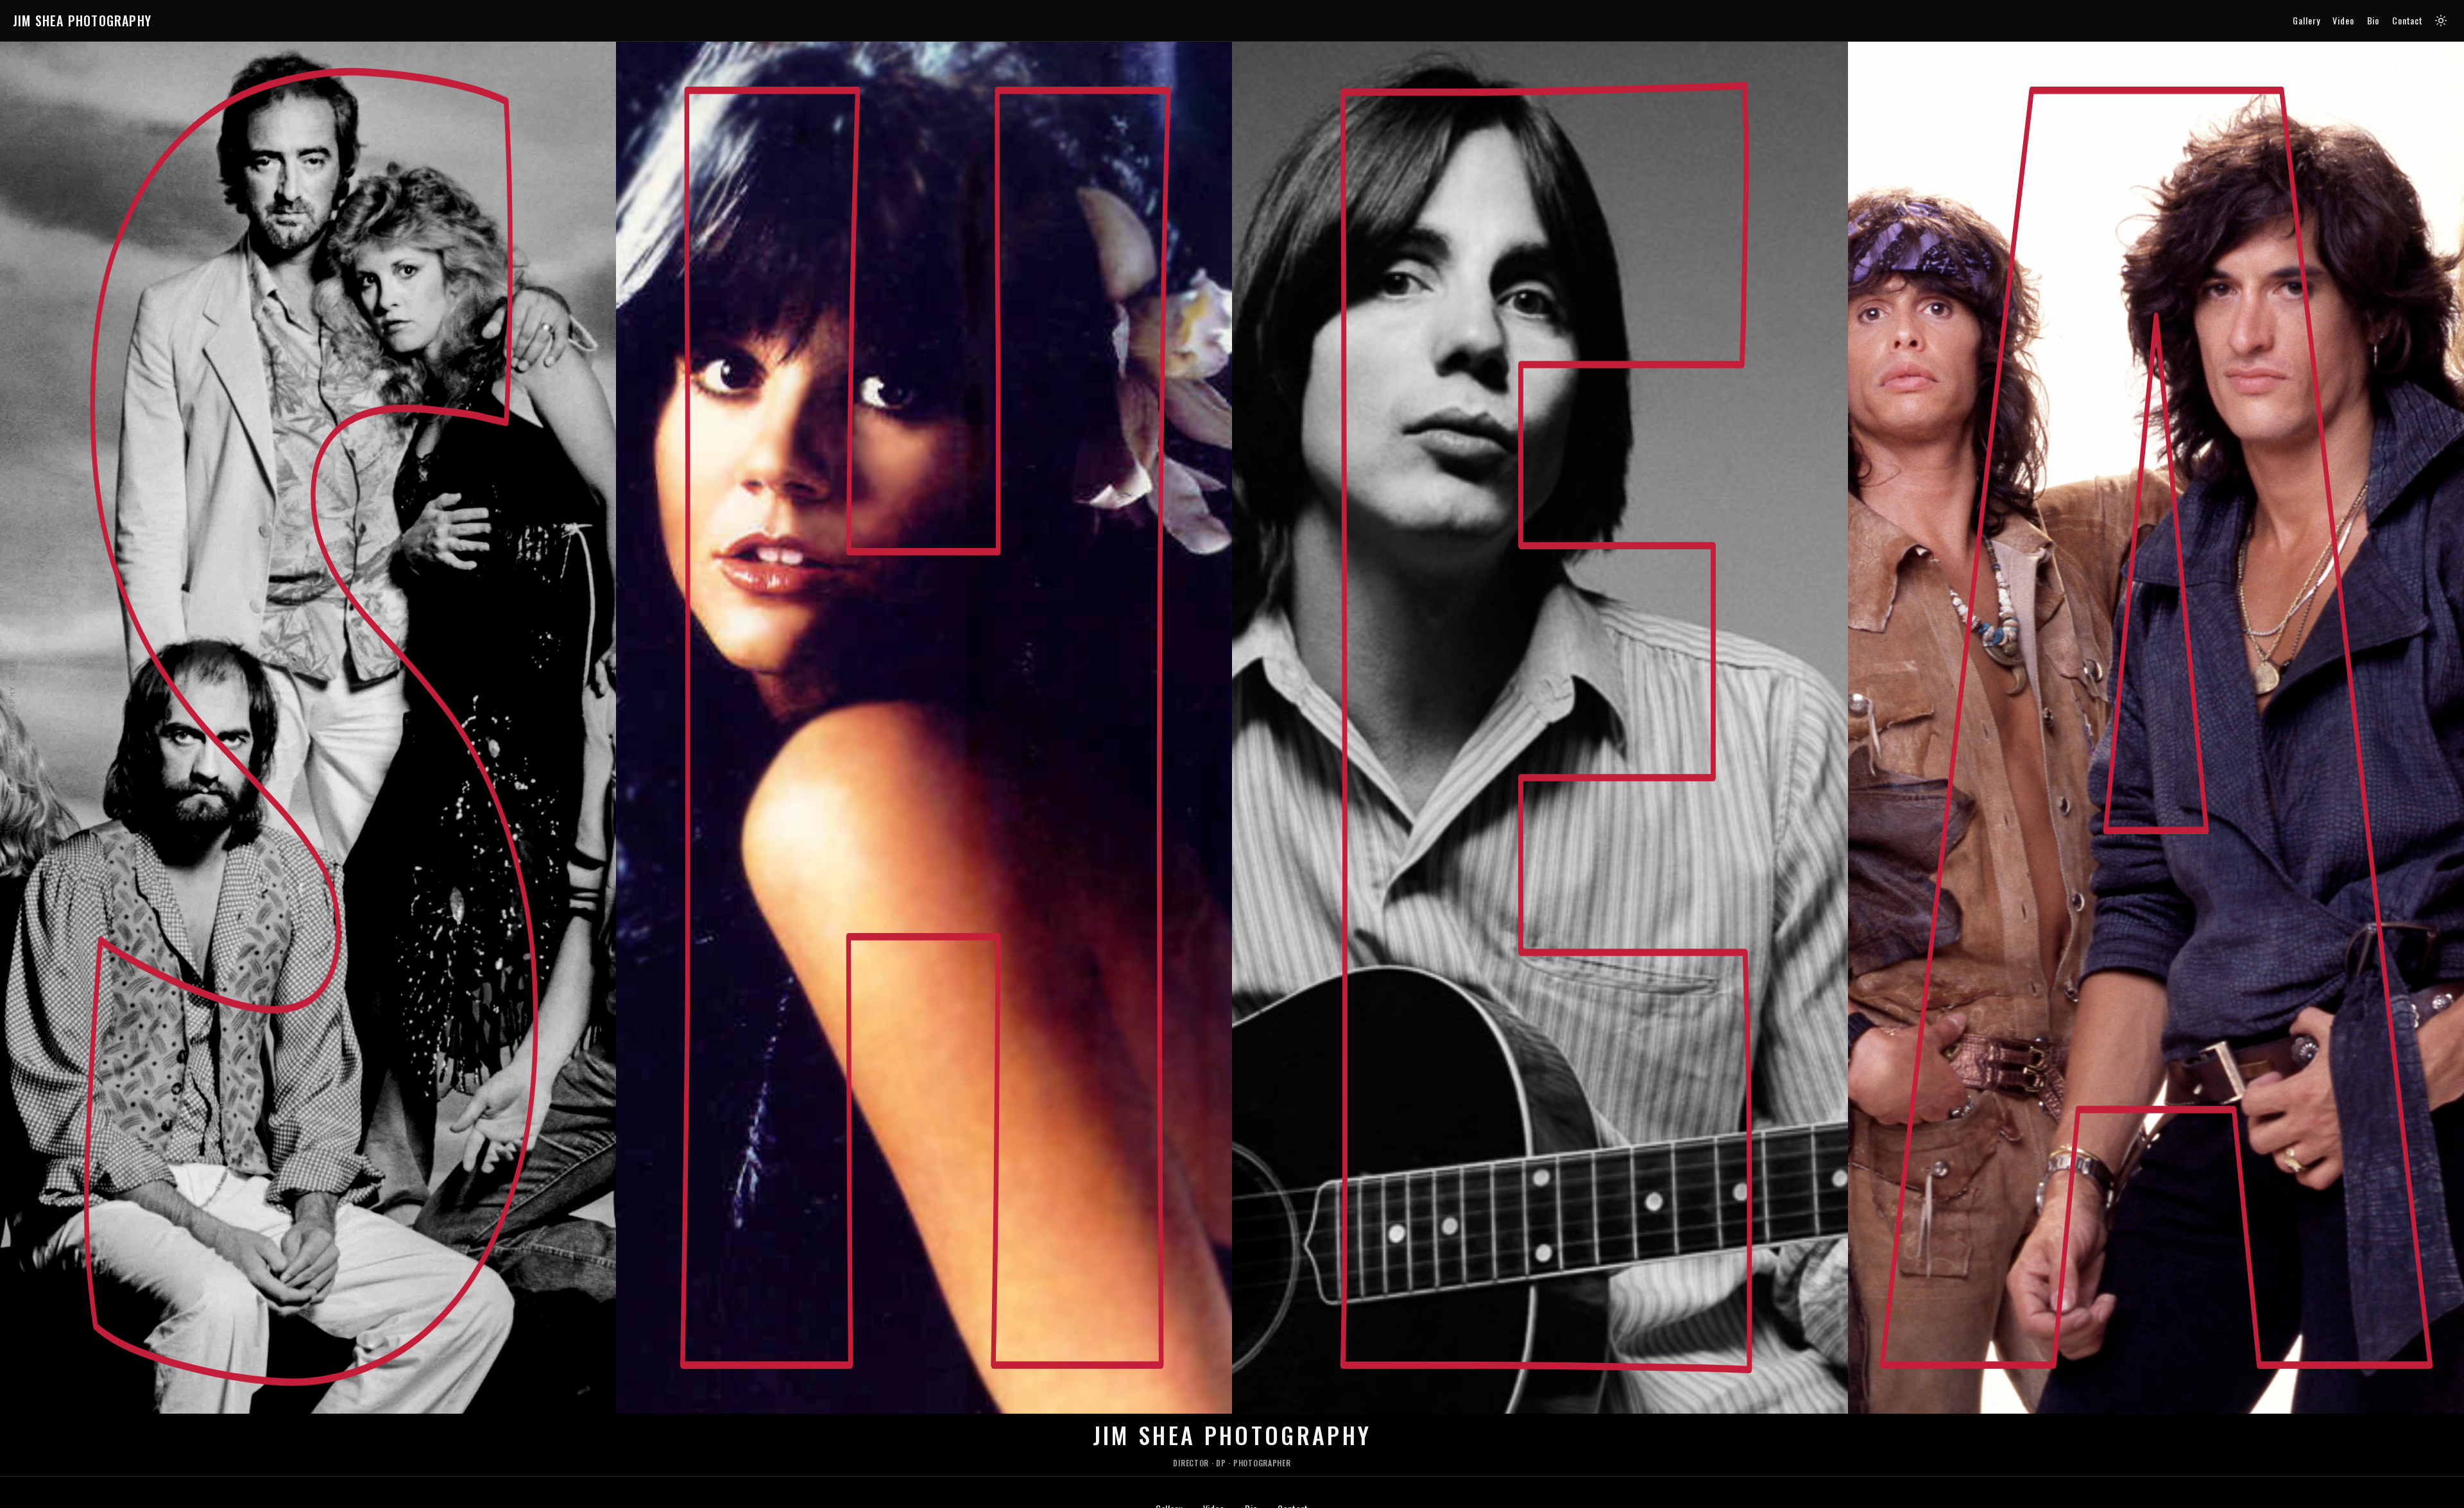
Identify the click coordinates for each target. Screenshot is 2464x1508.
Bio (2374, 21)
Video (2343, 21)
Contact (2408, 21)
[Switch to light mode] (2441, 21)
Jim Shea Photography (82, 21)
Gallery (2306, 21)
